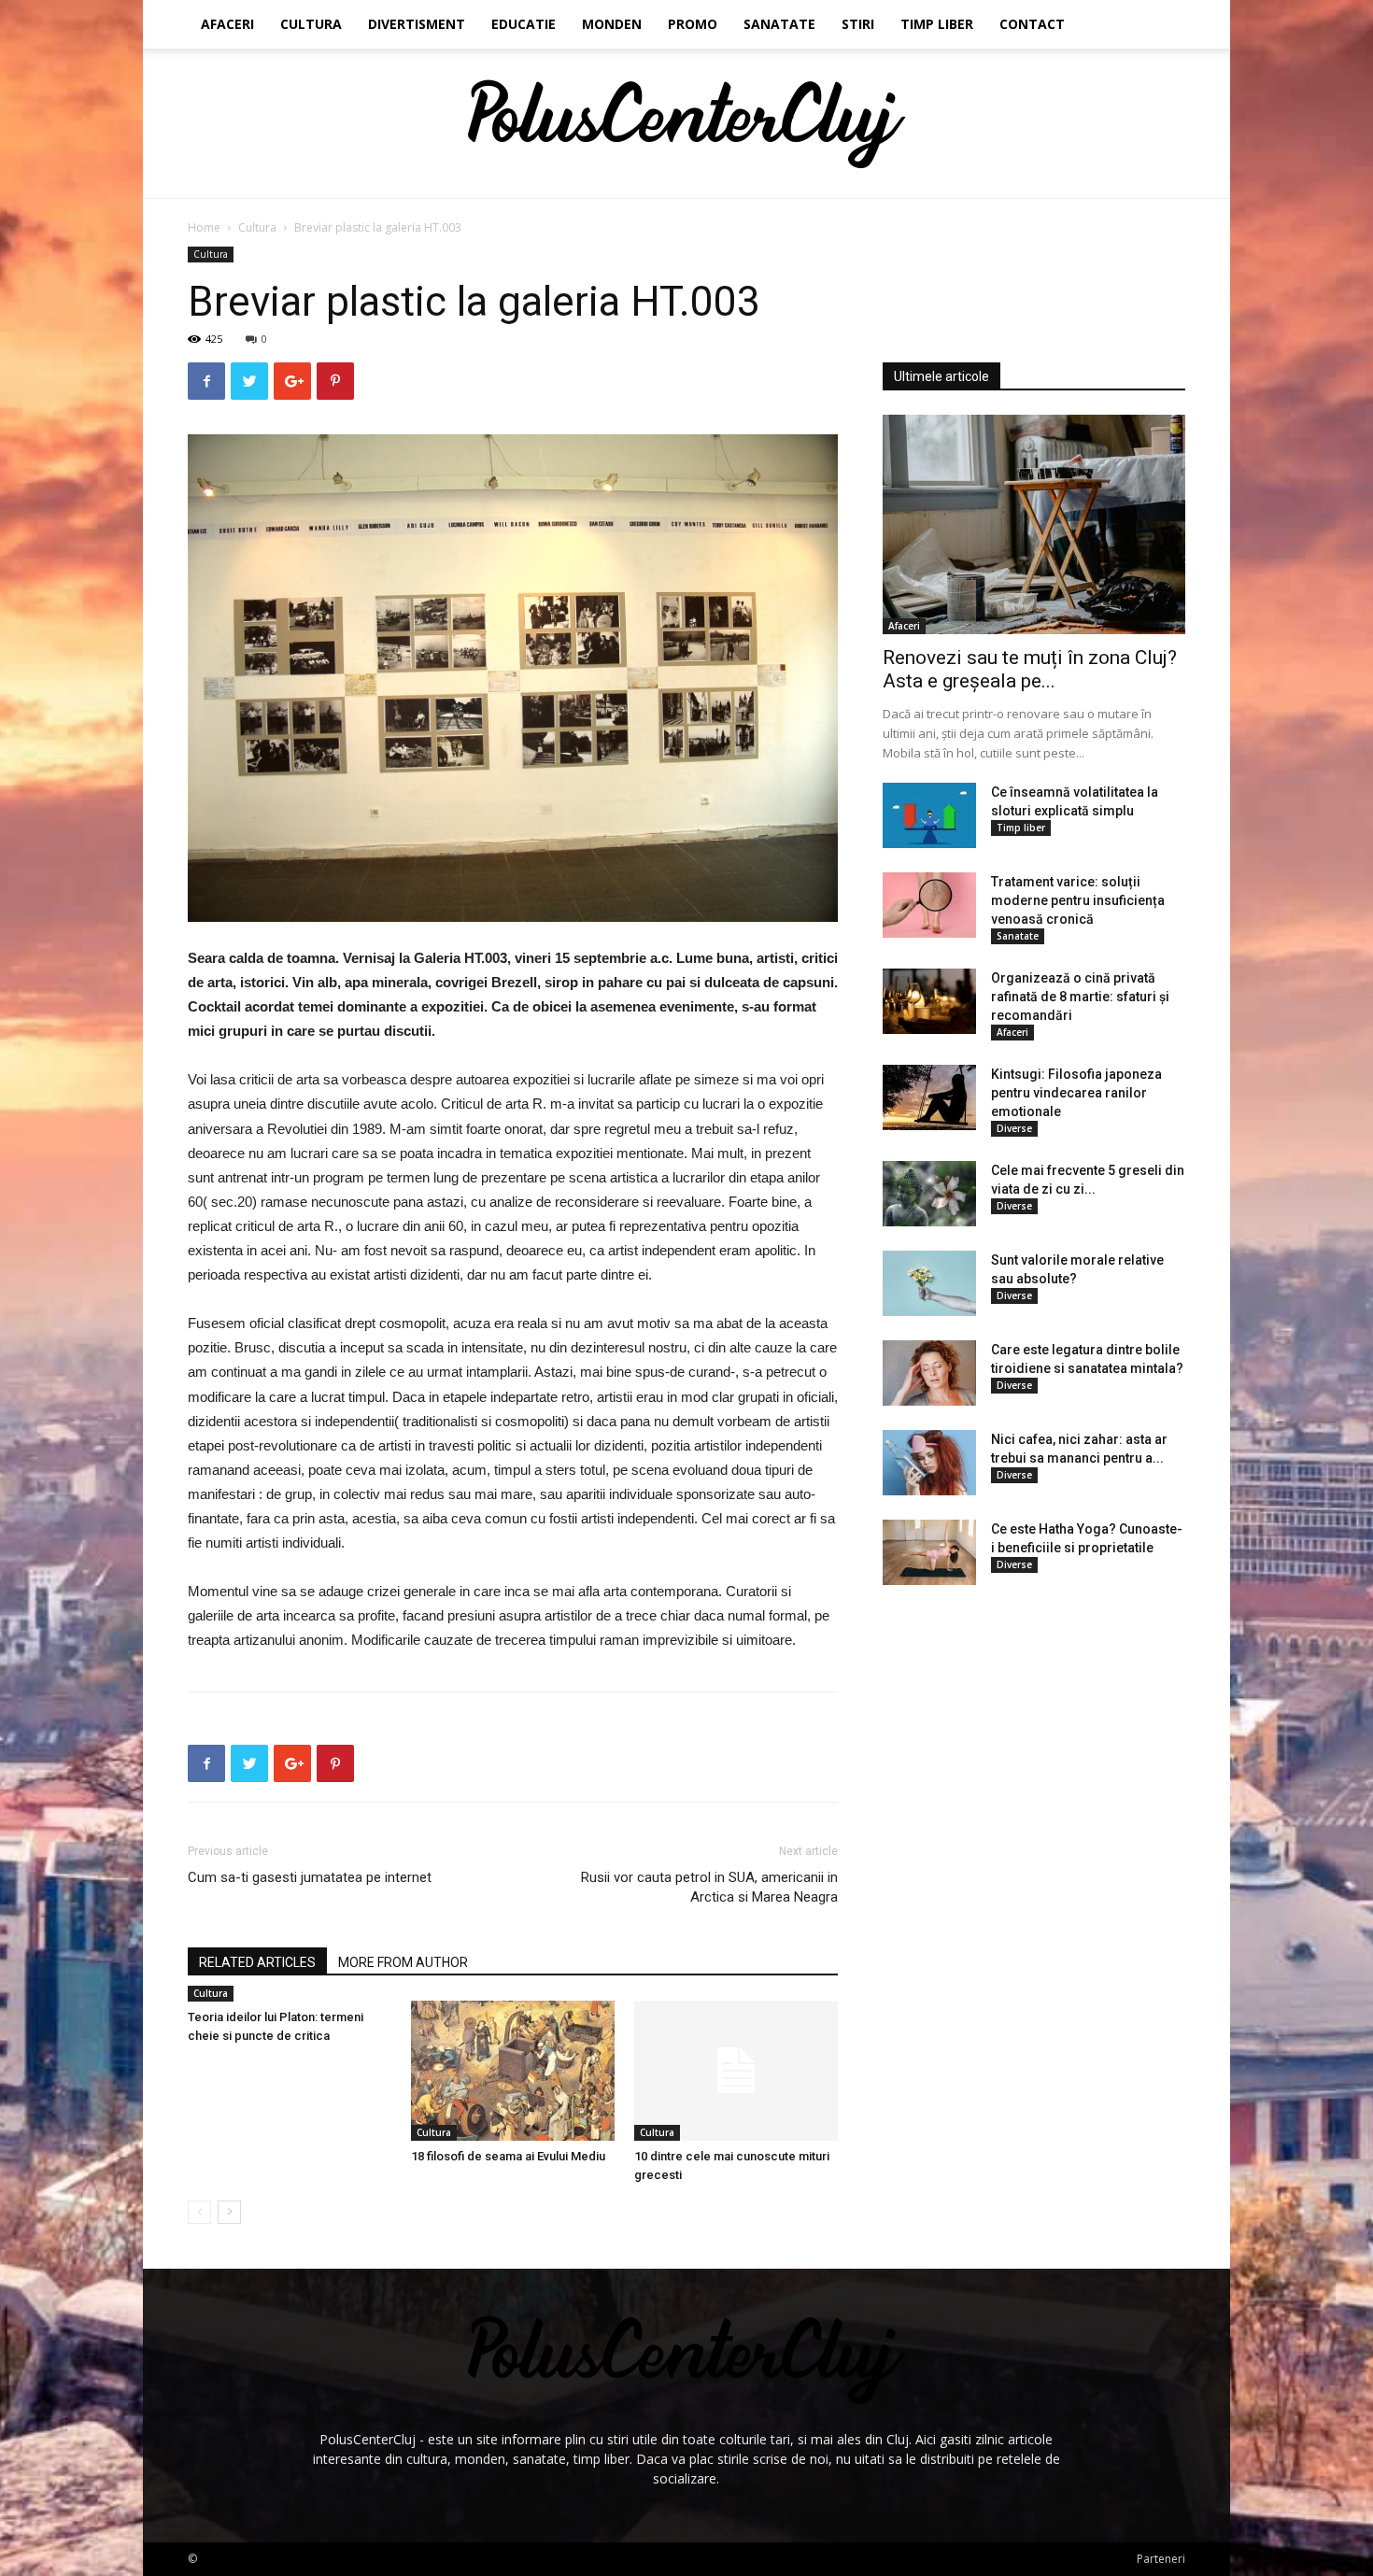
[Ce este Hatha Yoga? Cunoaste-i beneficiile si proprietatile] (929, 1552)
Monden (612, 24)
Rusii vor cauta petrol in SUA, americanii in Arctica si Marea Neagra (709, 1887)
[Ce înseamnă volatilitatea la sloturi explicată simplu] (929, 815)
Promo (693, 24)
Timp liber (937, 24)
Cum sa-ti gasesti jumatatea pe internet (310, 1877)
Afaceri (227, 24)
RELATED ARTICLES (257, 1962)
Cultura (311, 24)
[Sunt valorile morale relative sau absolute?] (929, 1283)
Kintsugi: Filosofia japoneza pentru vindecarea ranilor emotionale (1076, 1093)
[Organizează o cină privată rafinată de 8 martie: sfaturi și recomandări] (929, 1001)
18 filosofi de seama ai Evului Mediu (508, 2156)
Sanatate (779, 24)
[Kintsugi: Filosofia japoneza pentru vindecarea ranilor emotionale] (929, 1097)
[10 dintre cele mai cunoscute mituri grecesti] (736, 2071)
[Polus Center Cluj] (687, 124)
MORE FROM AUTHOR (403, 1962)
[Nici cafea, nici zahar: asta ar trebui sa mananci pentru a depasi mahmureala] (929, 1463)
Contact (1032, 24)
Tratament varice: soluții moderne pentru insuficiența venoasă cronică (1078, 900)
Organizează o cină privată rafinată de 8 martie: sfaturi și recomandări (1080, 997)
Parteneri (1161, 2559)
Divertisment (417, 24)
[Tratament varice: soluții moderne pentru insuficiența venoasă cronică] (929, 905)
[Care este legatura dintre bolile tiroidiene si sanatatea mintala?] (929, 1373)
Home (204, 227)
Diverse (1014, 1128)
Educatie (524, 24)
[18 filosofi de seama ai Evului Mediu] (513, 2071)
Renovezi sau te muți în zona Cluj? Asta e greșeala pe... (1030, 669)
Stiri (858, 24)
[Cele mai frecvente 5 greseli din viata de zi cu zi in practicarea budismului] (929, 1194)
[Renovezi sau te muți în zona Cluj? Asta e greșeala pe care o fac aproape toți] (1034, 524)
